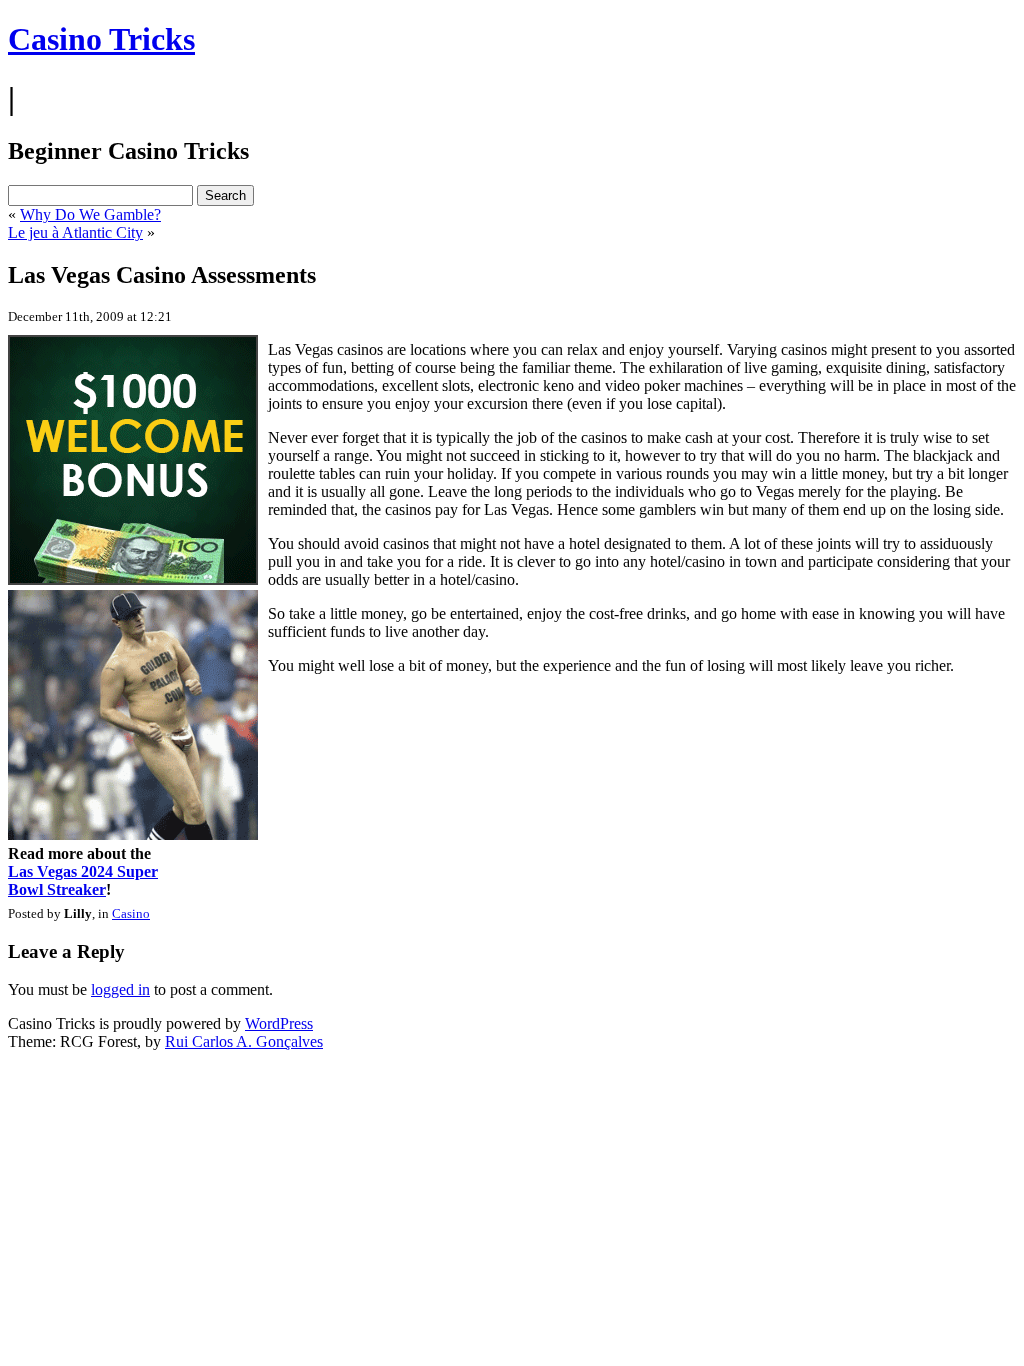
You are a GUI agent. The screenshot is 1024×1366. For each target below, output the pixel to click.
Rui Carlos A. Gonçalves (244, 1041)
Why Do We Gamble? (90, 214)
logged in (120, 989)
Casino (131, 913)
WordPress (279, 1023)
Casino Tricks (101, 39)
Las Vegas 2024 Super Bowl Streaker (83, 880)
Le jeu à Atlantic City (75, 232)
